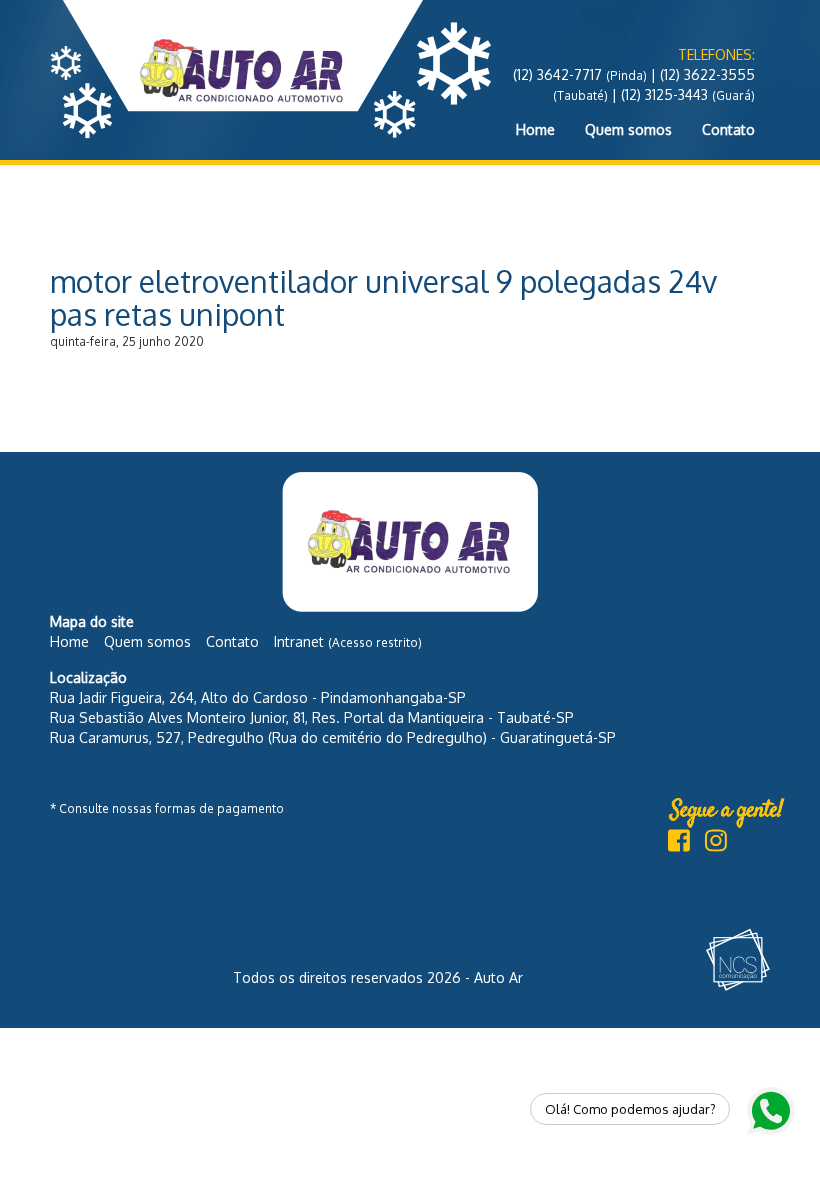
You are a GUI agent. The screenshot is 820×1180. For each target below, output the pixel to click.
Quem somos (628, 129)
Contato (728, 129)
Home (535, 129)
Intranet (348, 641)
